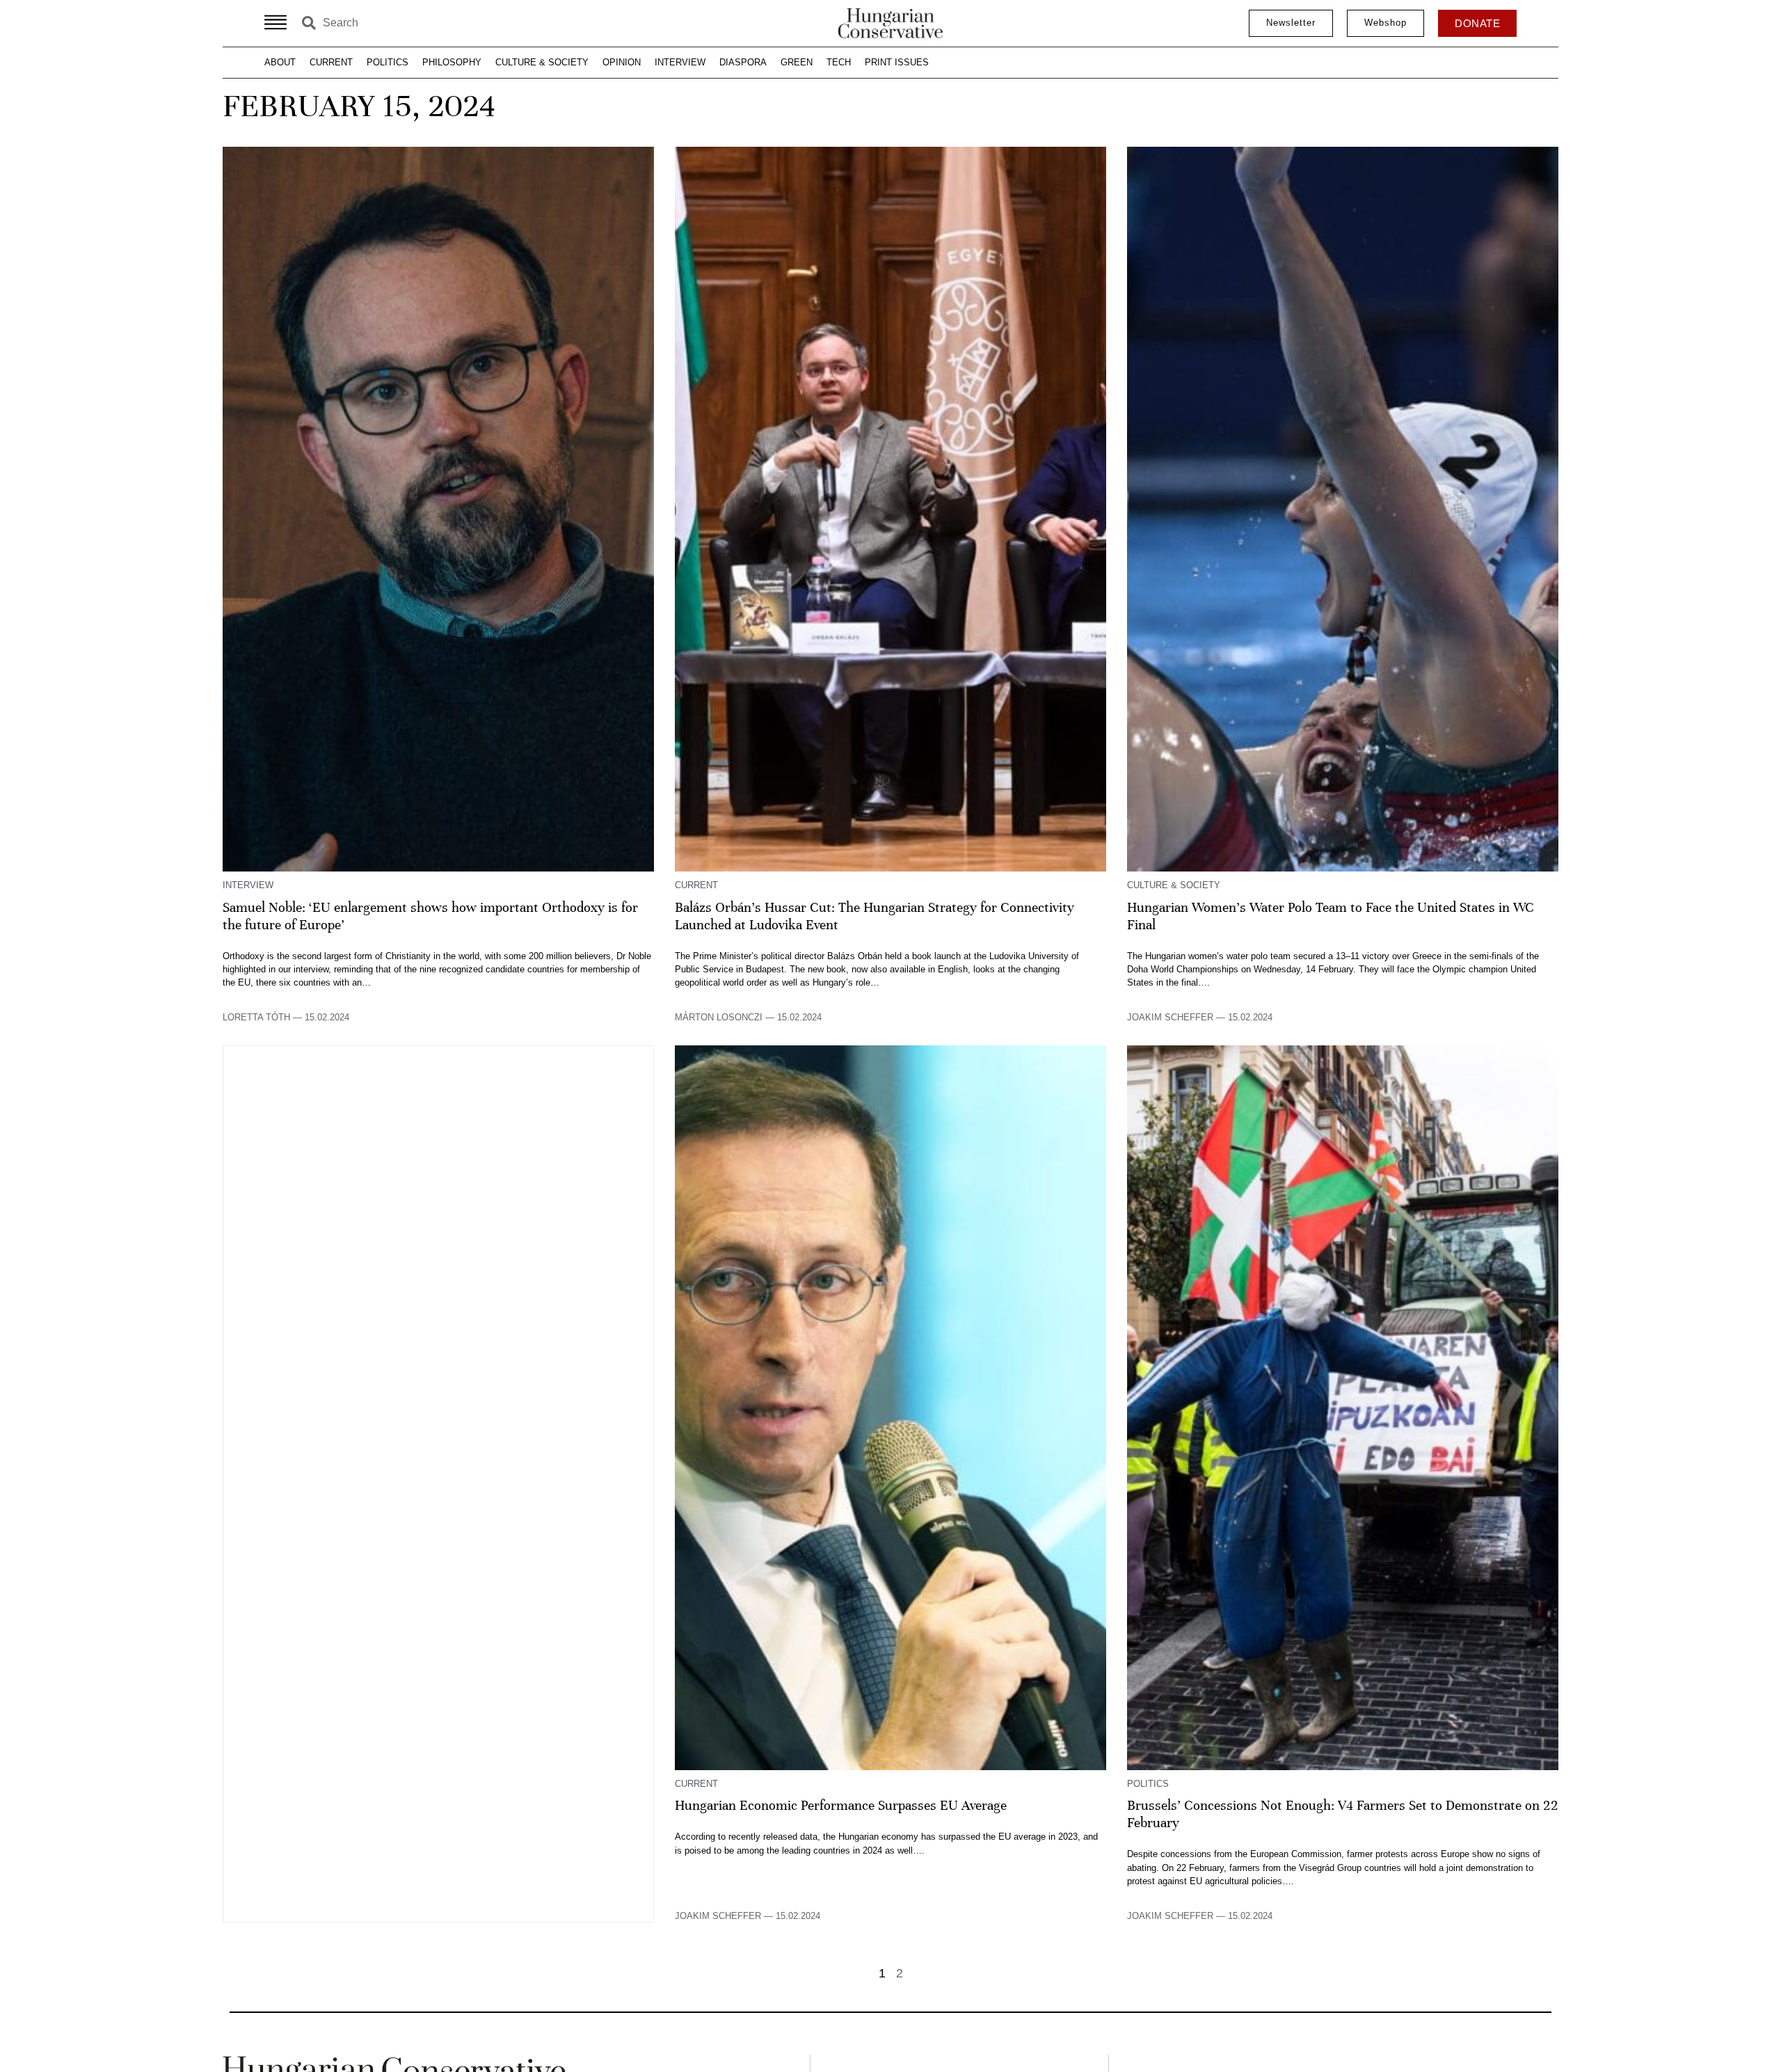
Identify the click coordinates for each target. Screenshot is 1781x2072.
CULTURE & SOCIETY (542, 62)
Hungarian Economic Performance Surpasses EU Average (841, 1806)
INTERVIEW (680, 62)
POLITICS (388, 62)
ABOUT (280, 62)
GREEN (797, 62)
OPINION (622, 62)
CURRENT (331, 62)
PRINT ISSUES (897, 62)
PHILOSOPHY (452, 62)
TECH (839, 62)
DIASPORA (743, 62)
